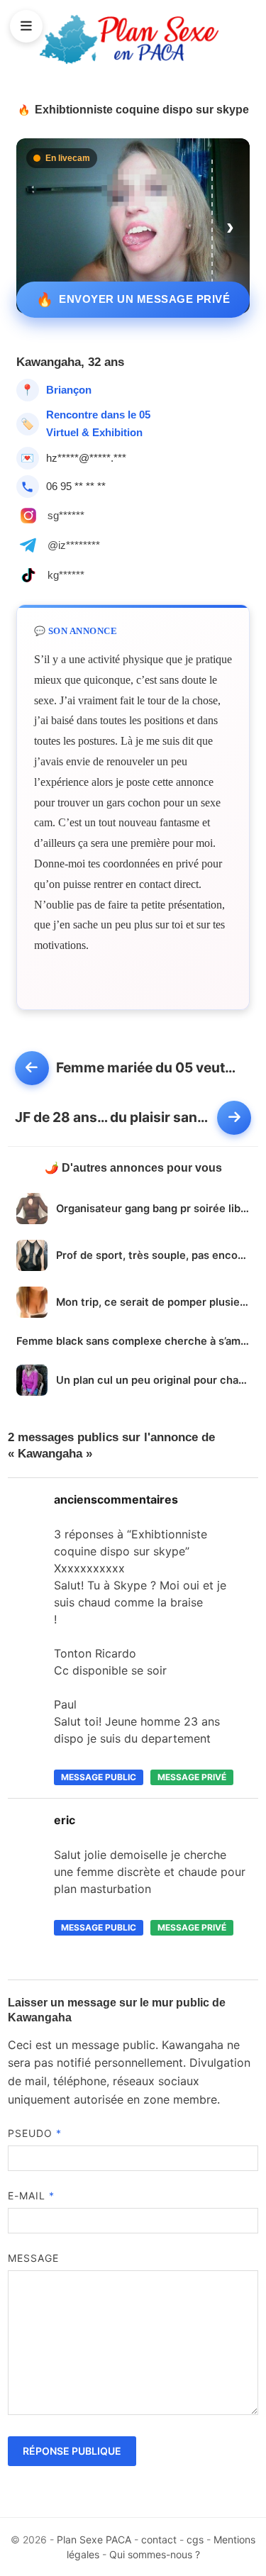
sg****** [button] (66, 515)
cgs (195, 2539)
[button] (231, 226)
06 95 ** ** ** (76, 486)
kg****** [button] (66, 575)
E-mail (32, 2195)
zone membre (180, 2099)
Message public (99, 1777)
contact (159, 2539)
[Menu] (26, 26)
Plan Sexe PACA (94, 2539)
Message (34, 2258)
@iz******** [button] (74, 545)
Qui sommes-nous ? (155, 2554)
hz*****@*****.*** (86, 458)
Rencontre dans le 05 (98, 415)
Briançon (69, 390)
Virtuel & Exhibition (94, 432)
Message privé (192, 1777)
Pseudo (35, 2133)
